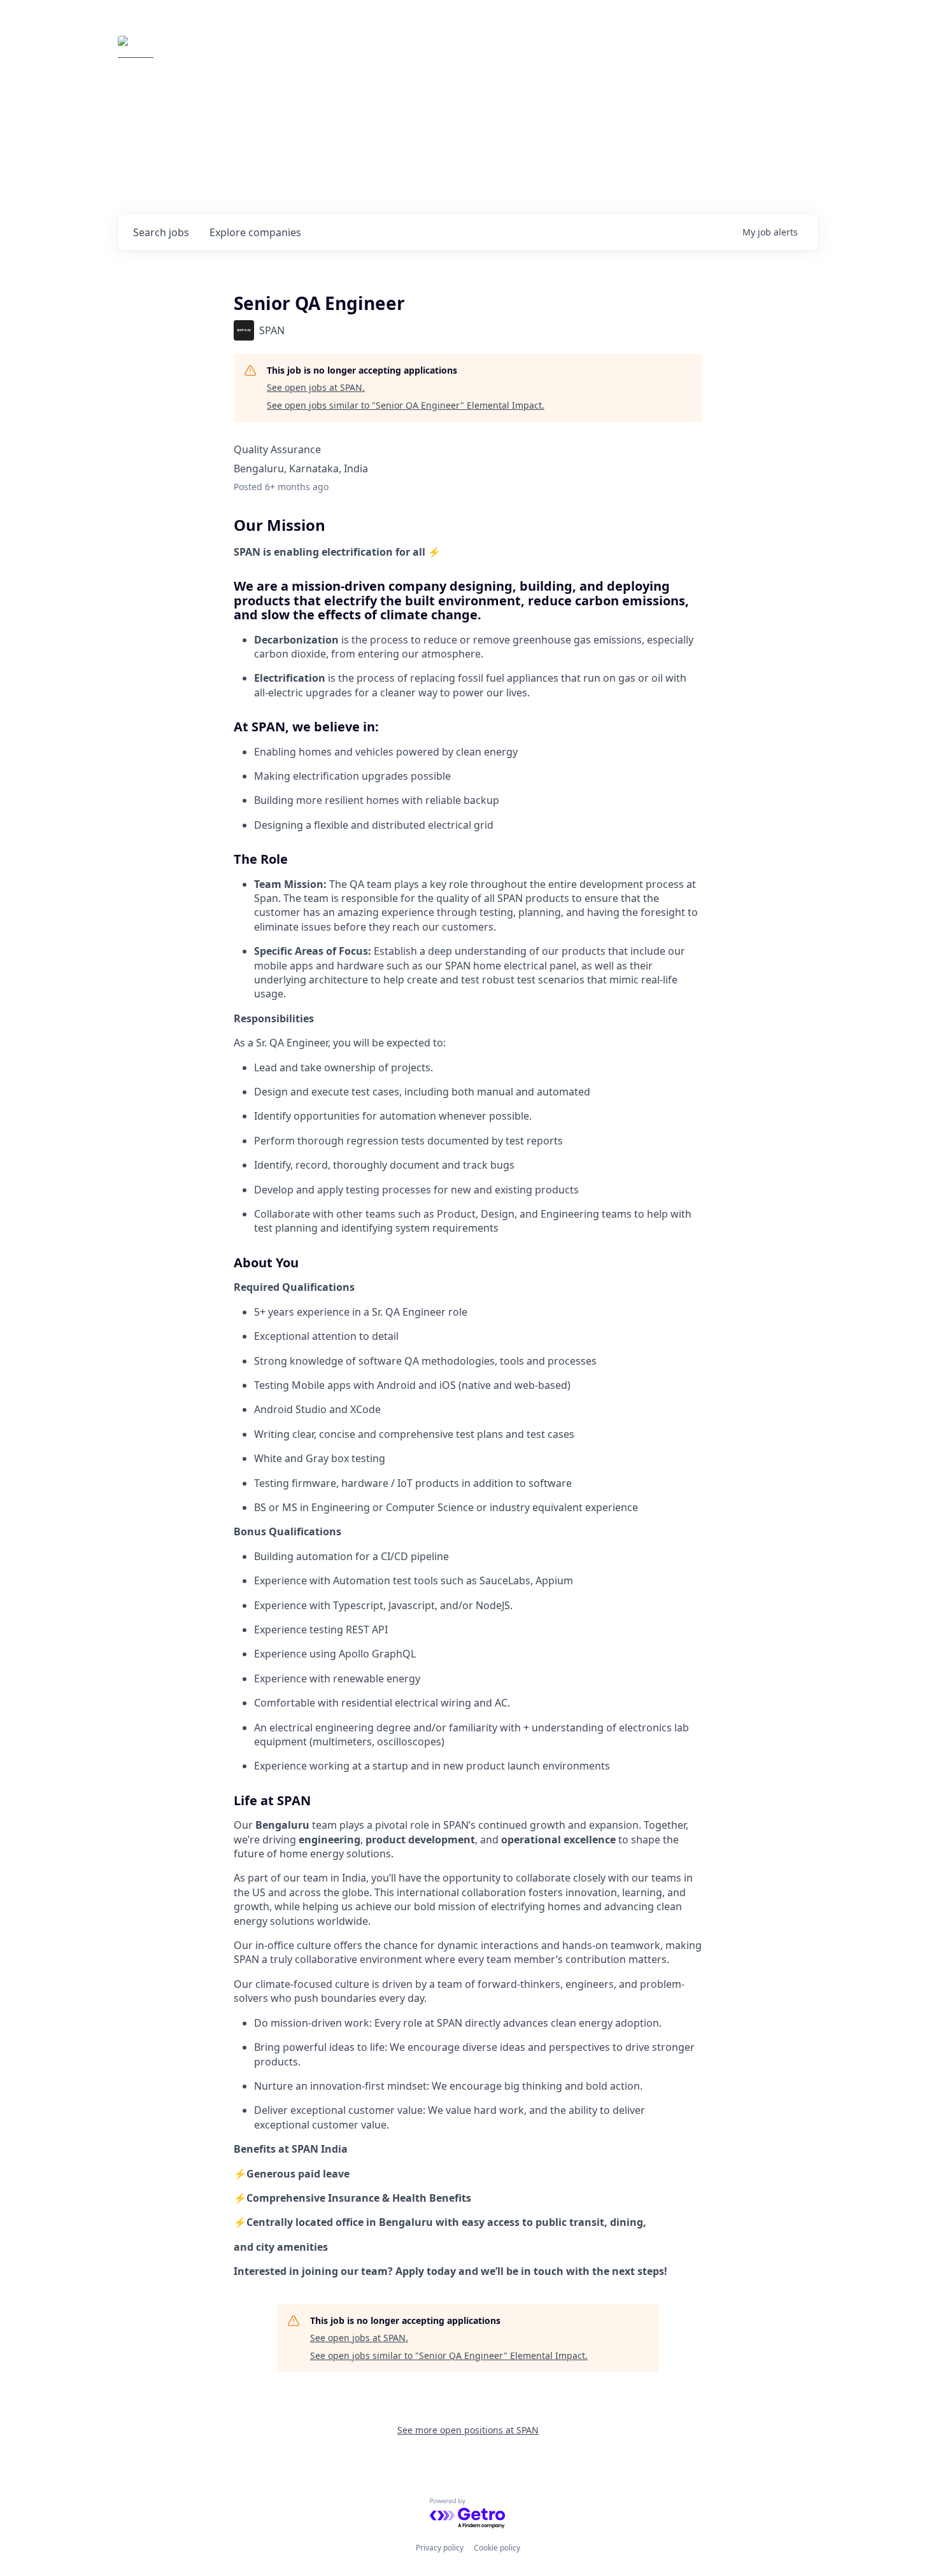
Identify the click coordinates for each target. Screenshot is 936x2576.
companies (255, 232)
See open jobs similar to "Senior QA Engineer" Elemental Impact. (406, 405)
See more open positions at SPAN (468, 2430)
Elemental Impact (237, 53)
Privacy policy (440, 2548)
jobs (161, 232)
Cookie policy (497, 2548)
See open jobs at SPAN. (316, 387)
